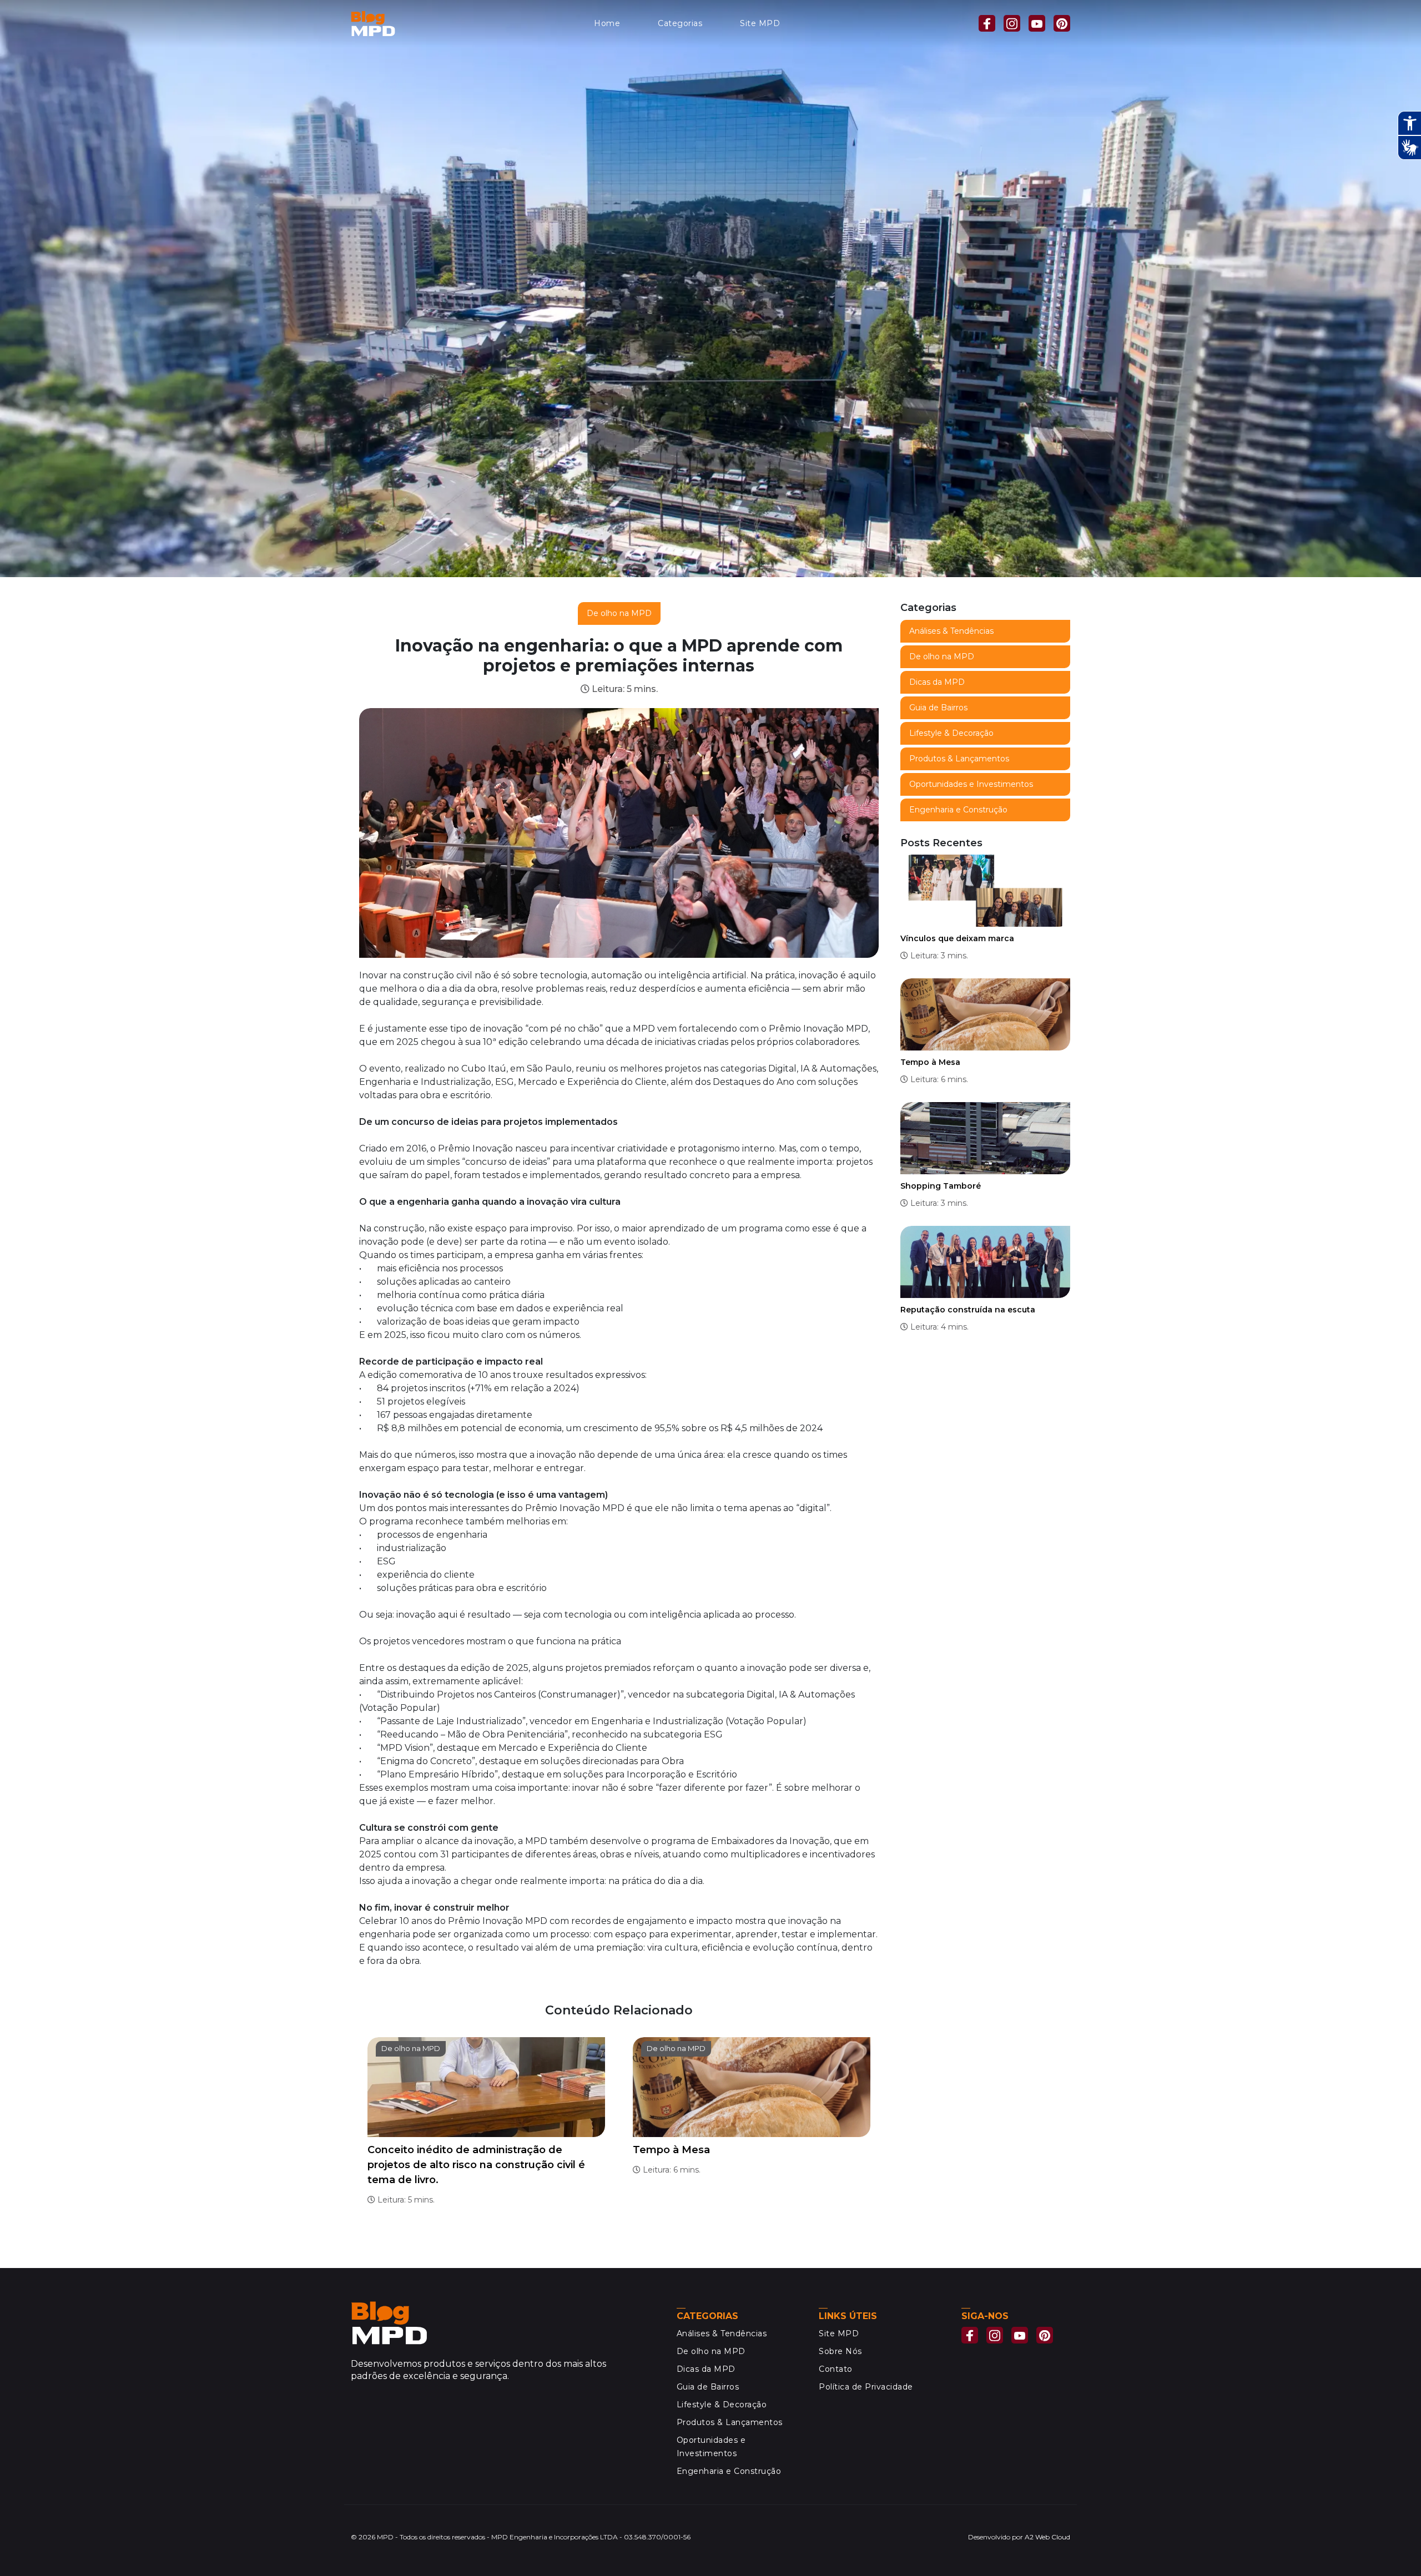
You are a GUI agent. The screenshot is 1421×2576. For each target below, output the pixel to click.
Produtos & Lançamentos (959, 759)
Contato (836, 2369)
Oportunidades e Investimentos (971, 784)
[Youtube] (1037, 23)
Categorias (680, 23)
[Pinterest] (1062, 23)
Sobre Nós (840, 2351)
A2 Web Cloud (1047, 2537)
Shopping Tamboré (941, 1186)
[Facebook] (987, 23)
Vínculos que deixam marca (957, 938)
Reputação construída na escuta (968, 1310)
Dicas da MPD (937, 682)
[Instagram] (1012, 23)
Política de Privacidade (866, 2387)
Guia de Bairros (938, 708)
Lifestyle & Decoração (951, 733)
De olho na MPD (619, 613)
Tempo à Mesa (671, 2150)
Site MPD (760, 23)
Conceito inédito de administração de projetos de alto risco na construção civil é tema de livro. (476, 2165)
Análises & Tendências (951, 631)
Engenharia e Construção (958, 810)
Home (607, 23)
